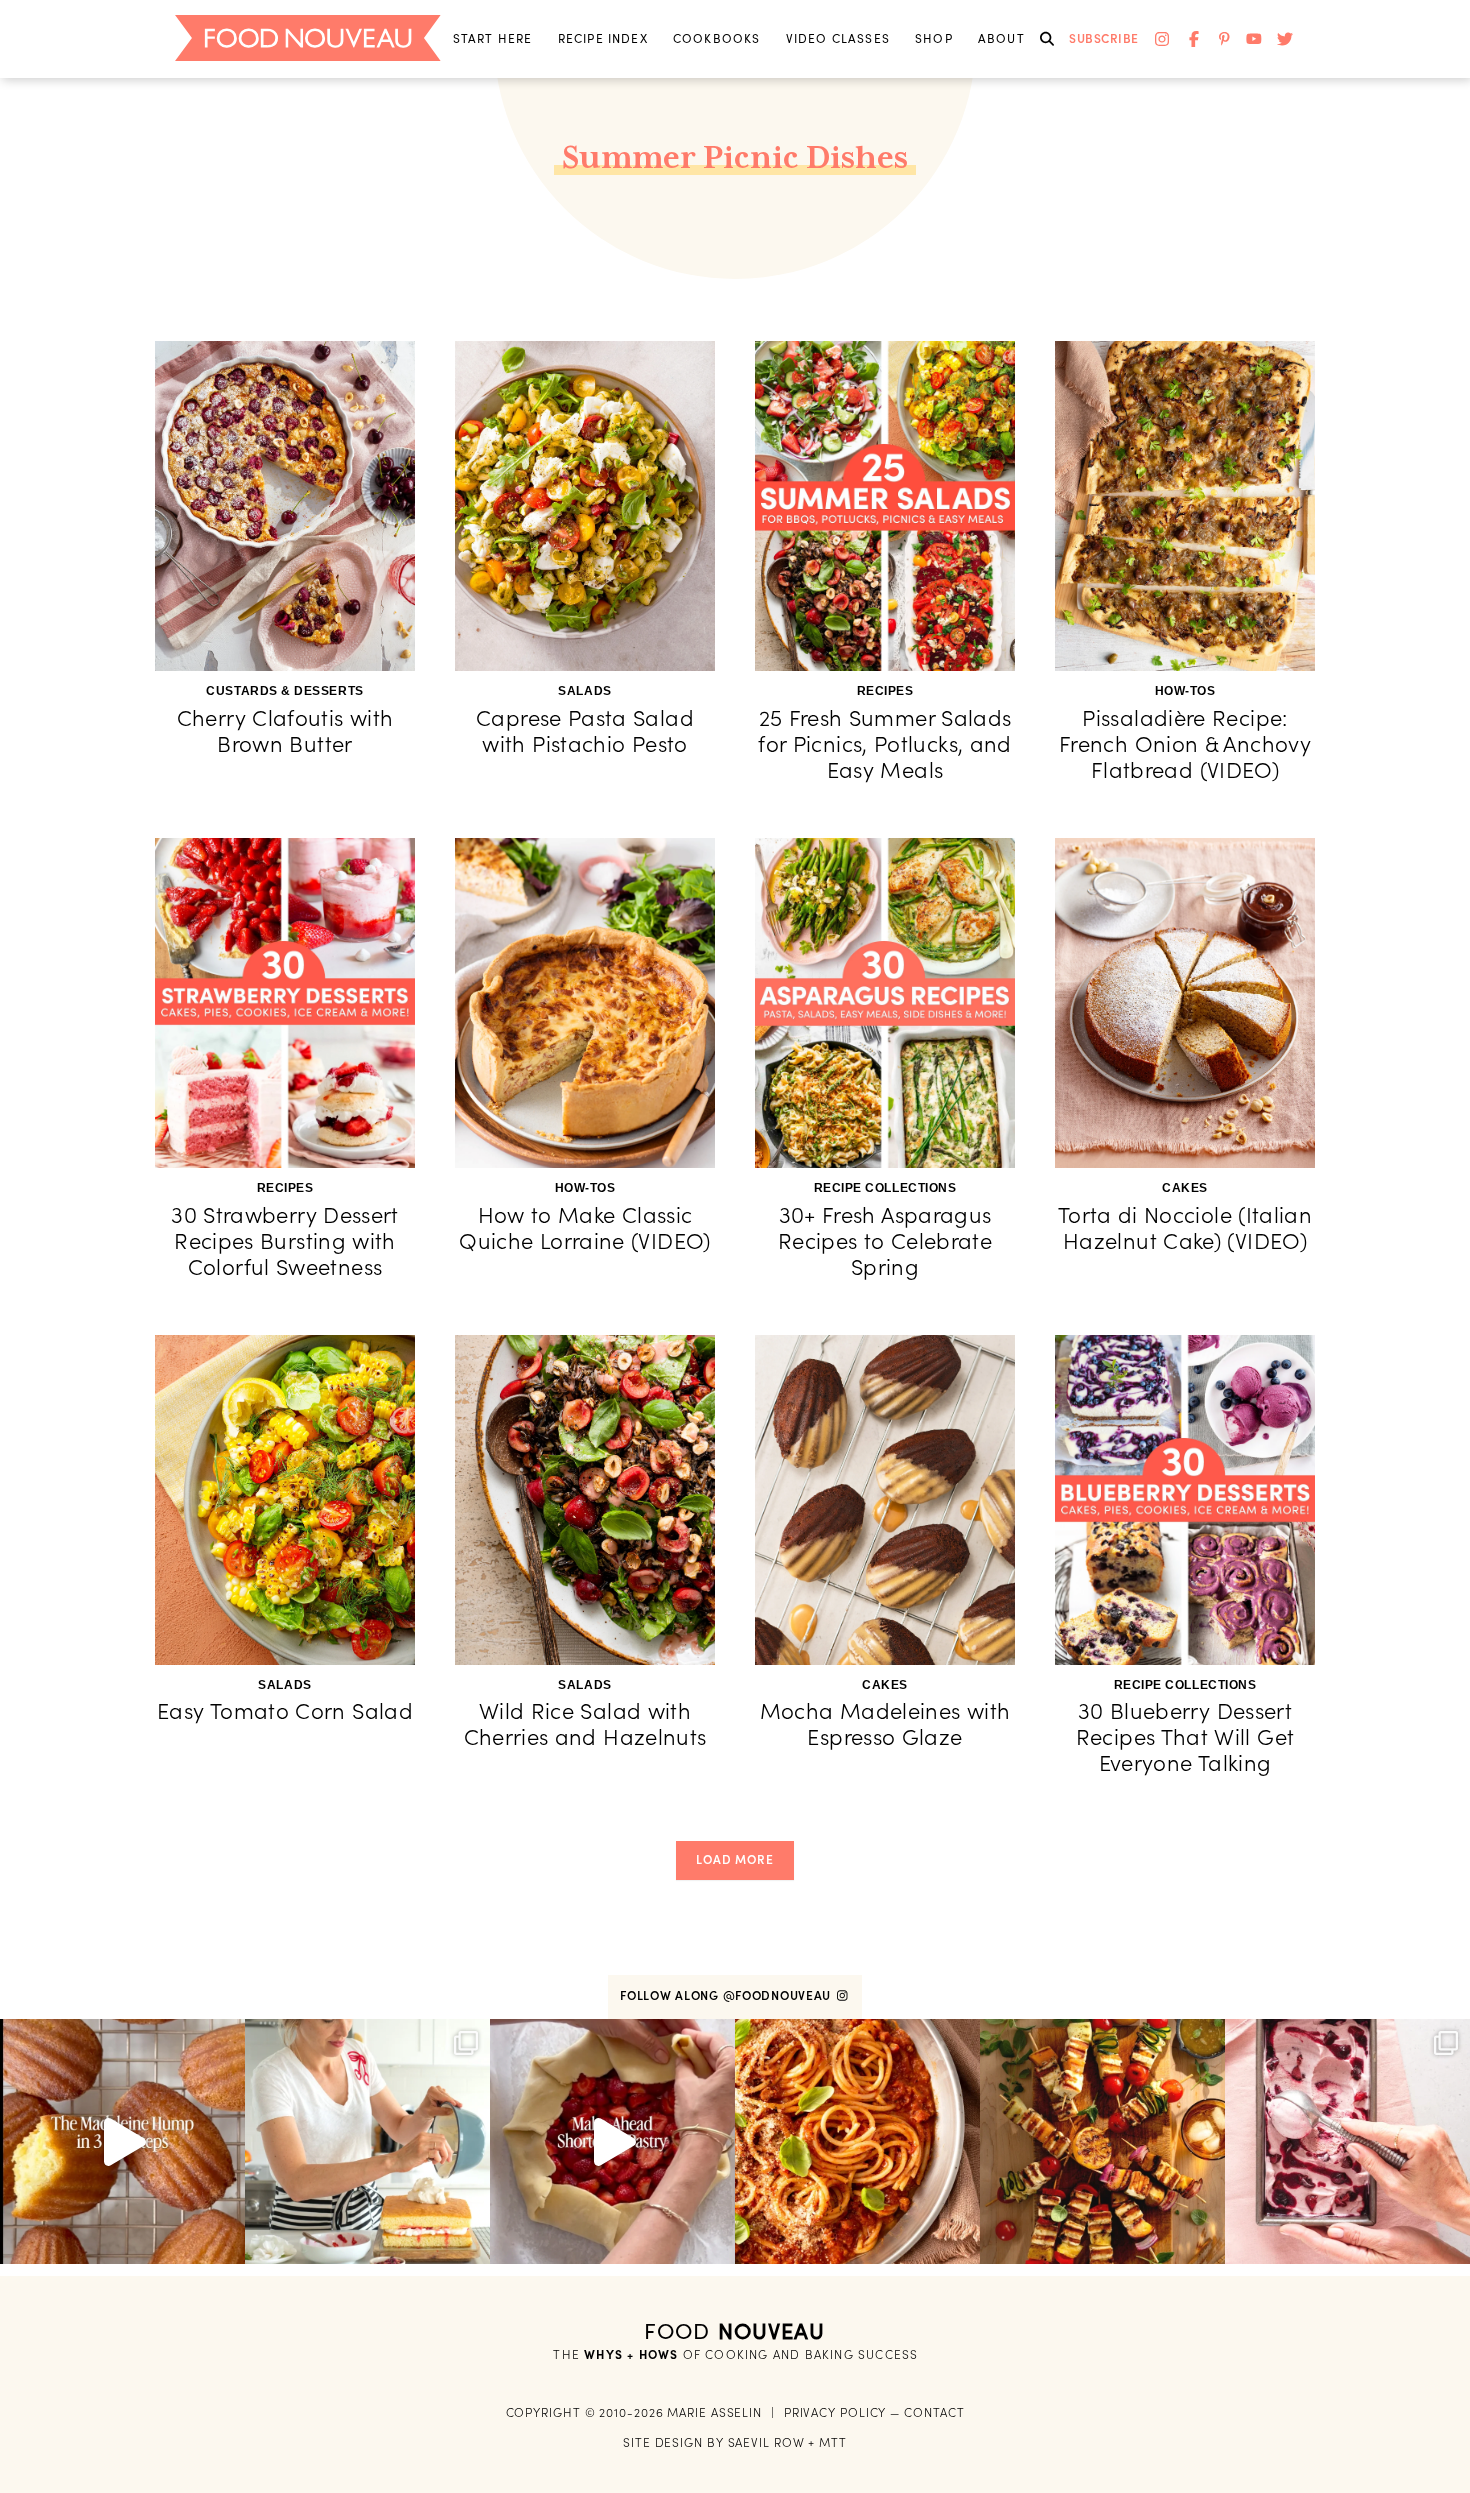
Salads (584, 691)
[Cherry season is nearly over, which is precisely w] (1347, 2141)
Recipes (885, 691)
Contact (934, 2412)
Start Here (493, 38)
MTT (833, 2442)
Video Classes (838, 38)
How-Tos (1185, 691)
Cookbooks (717, 38)
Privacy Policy (835, 2412)
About (1001, 38)
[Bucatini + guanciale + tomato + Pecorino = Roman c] (857, 2141)
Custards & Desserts (284, 691)
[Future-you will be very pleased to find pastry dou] (612, 2141)
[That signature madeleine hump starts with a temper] (122, 2141)
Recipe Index (603, 38)
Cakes (1185, 1188)
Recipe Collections (885, 1188)
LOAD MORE (735, 1859)
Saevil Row (766, 2442)
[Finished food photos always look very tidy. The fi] (367, 2141)
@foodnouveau (779, 1995)
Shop (934, 38)
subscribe (1104, 38)
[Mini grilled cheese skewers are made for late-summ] (1102, 2141)
